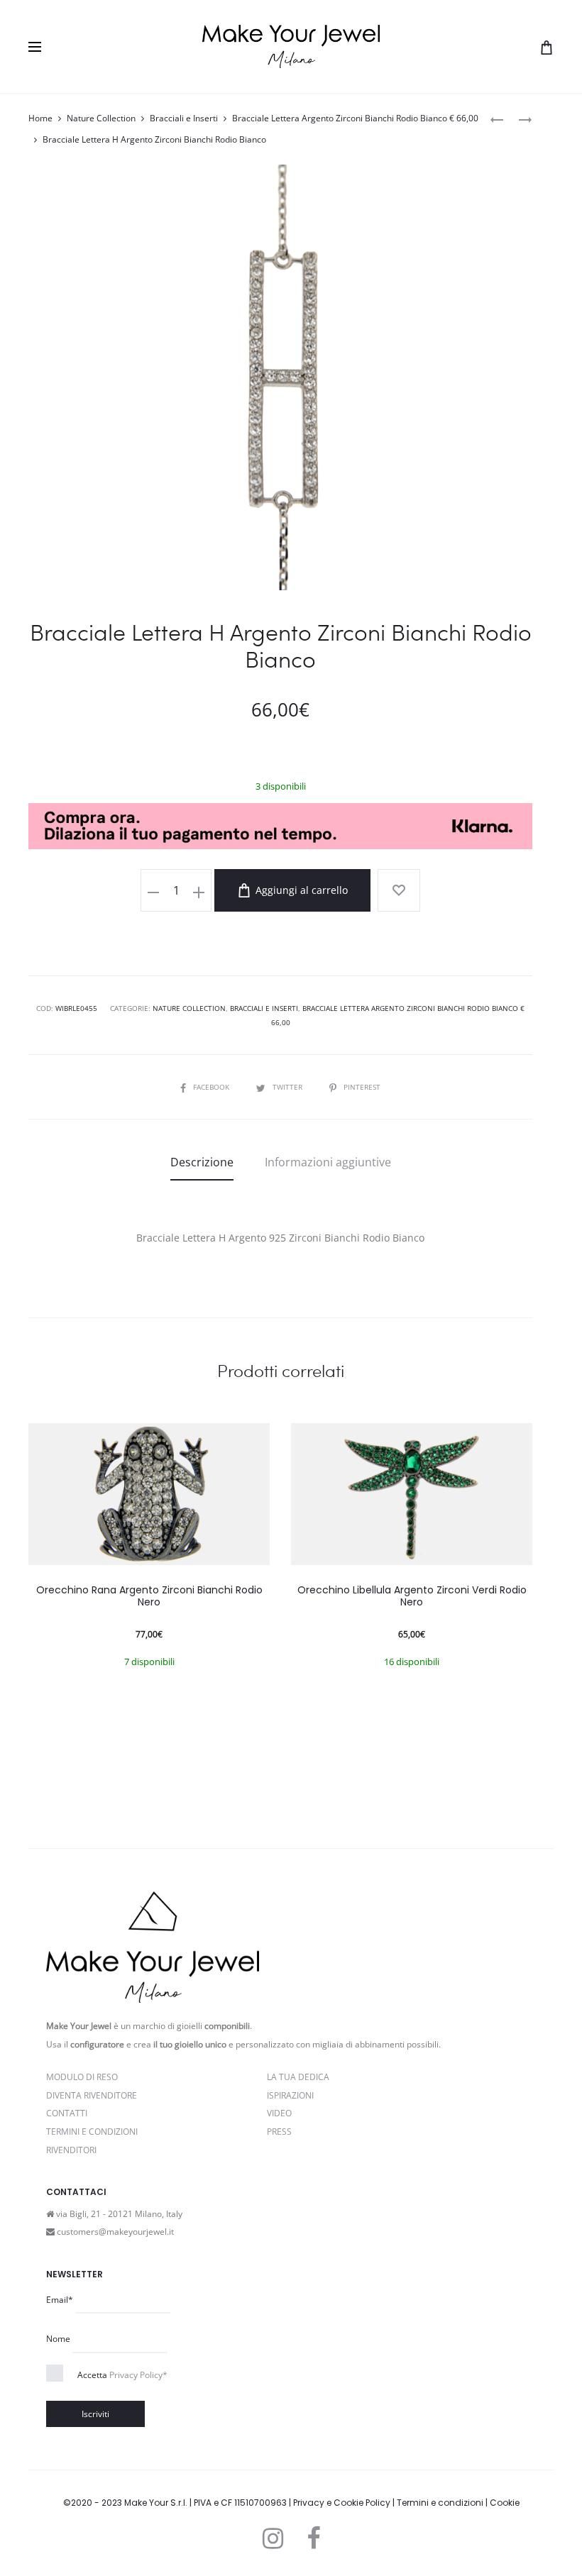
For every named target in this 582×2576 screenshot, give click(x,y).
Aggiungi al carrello (300, 890)
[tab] (202, 1162)
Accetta (122, 2375)
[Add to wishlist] (399, 890)
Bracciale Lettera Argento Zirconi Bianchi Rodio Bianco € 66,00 (355, 118)
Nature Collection (101, 118)
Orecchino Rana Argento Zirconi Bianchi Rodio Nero (149, 1596)
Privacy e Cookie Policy (342, 2503)
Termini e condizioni (440, 2503)
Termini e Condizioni (92, 2132)
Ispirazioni (290, 2095)
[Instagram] (273, 2538)
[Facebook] (313, 2538)
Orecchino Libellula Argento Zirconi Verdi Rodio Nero (412, 1596)
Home (40, 118)
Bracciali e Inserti (184, 118)
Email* (60, 2300)
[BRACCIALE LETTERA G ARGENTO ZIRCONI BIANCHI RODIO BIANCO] (497, 119)
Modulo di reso (82, 2077)
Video (279, 2113)
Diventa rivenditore (92, 2095)
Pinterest (362, 1087)
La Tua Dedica (298, 2077)
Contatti (67, 2113)
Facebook (212, 1087)
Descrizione (202, 1162)
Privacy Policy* (138, 2375)
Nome (58, 2339)
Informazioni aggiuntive (328, 1162)
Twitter (289, 1087)
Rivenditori (71, 2150)
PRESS (279, 2132)
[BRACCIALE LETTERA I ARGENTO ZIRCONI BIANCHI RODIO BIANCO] (518, 119)
